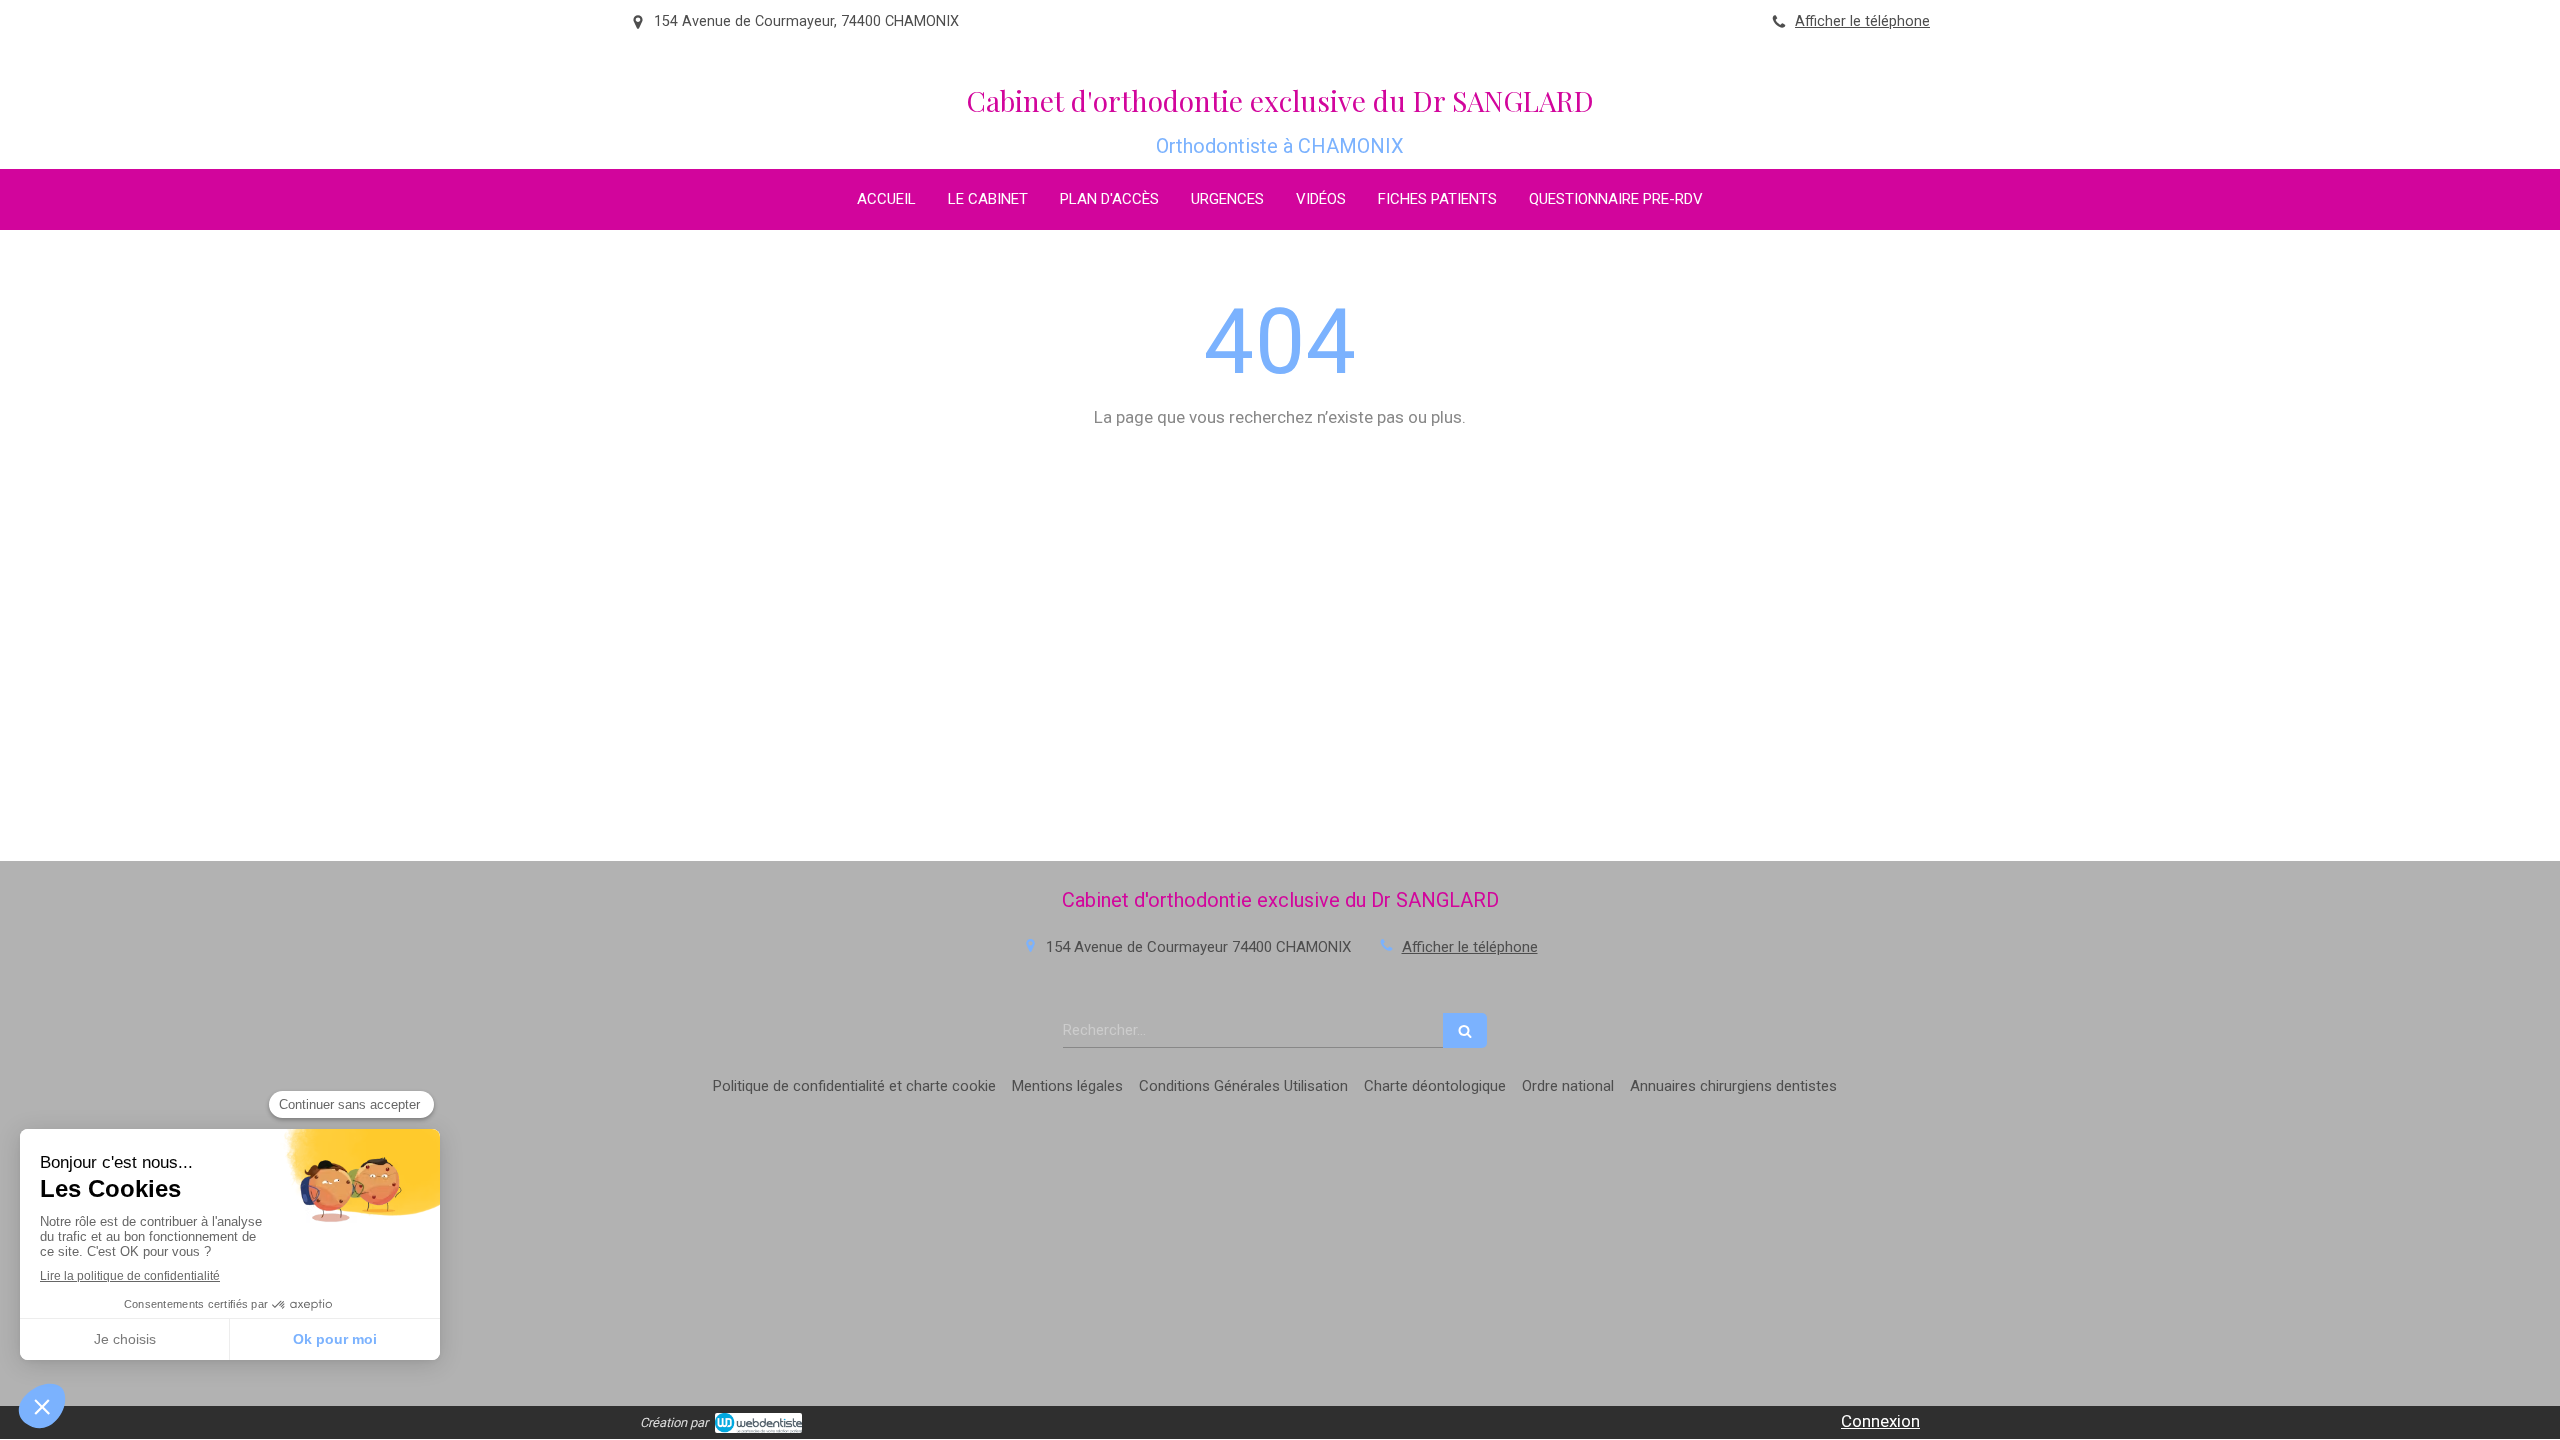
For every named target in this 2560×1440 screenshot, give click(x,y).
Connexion (1880, 1421)
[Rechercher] (1465, 1030)
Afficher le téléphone (1862, 21)
